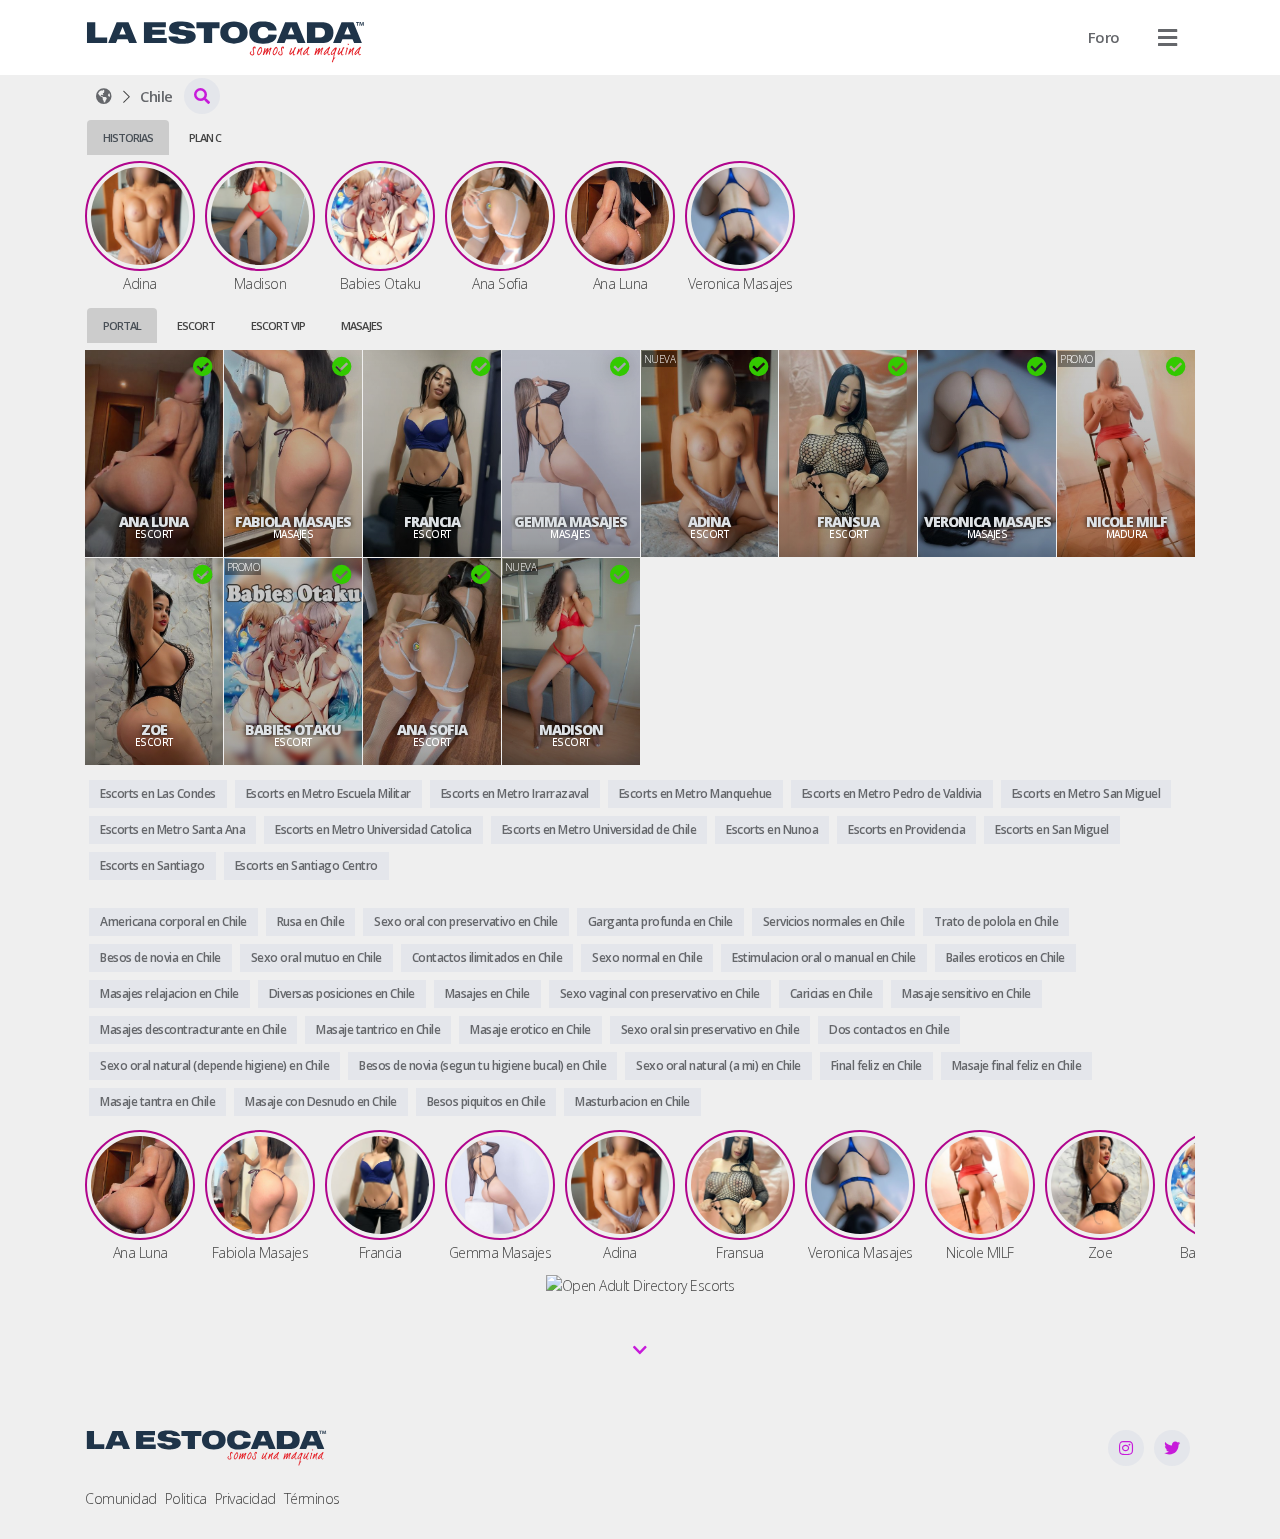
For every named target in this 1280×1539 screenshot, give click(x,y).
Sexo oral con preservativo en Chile (466, 921)
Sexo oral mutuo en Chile (316, 957)
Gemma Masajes (570, 522)
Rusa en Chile (311, 921)
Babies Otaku (293, 730)
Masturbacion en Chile (632, 1101)
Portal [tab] (122, 325)
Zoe (154, 730)
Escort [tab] (196, 325)
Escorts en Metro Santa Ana (172, 829)
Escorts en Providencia (906, 829)
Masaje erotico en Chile (530, 1029)
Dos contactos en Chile (889, 1029)
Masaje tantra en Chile (157, 1101)
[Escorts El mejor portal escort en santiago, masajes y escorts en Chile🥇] (104, 96)
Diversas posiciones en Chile (342, 993)
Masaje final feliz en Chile (1017, 1065)
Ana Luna (153, 522)
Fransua (848, 522)
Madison (571, 730)
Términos (312, 1498)
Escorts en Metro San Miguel (1086, 793)
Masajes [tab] (361, 325)
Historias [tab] (128, 137)
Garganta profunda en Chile (660, 921)
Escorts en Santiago (152, 865)
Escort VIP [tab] (278, 325)
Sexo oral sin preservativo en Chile (710, 1029)
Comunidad (121, 1498)
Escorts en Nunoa (772, 829)
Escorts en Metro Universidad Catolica (373, 829)
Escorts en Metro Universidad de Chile (599, 829)
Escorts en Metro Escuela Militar (328, 793)
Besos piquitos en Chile (486, 1101)
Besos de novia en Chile (160, 957)
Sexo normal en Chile (647, 957)
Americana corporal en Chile (173, 921)
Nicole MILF (1126, 522)
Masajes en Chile (487, 993)
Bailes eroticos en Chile (1005, 957)
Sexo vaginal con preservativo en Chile (660, 993)
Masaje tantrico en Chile (378, 1029)
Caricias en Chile (831, 993)
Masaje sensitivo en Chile (966, 993)
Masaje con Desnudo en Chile (321, 1101)
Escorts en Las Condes (158, 793)
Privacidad (245, 1498)
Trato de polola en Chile (996, 921)
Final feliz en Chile (876, 1065)
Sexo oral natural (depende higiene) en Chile (214, 1065)
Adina (709, 522)
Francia (432, 522)
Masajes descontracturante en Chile (193, 1029)
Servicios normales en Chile (834, 921)
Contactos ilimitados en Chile (487, 957)
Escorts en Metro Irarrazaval (515, 793)
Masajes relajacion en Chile (169, 993)
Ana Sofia (432, 730)
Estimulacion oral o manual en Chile (824, 957)
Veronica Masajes (987, 522)
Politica (186, 1498)
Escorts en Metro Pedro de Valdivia (892, 793)
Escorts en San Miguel (1052, 829)
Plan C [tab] (205, 137)
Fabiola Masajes (293, 522)
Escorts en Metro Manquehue (695, 793)
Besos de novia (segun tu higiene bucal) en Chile (482, 1065)
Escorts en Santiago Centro (306, 865)
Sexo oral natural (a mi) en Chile (718, 1065)
